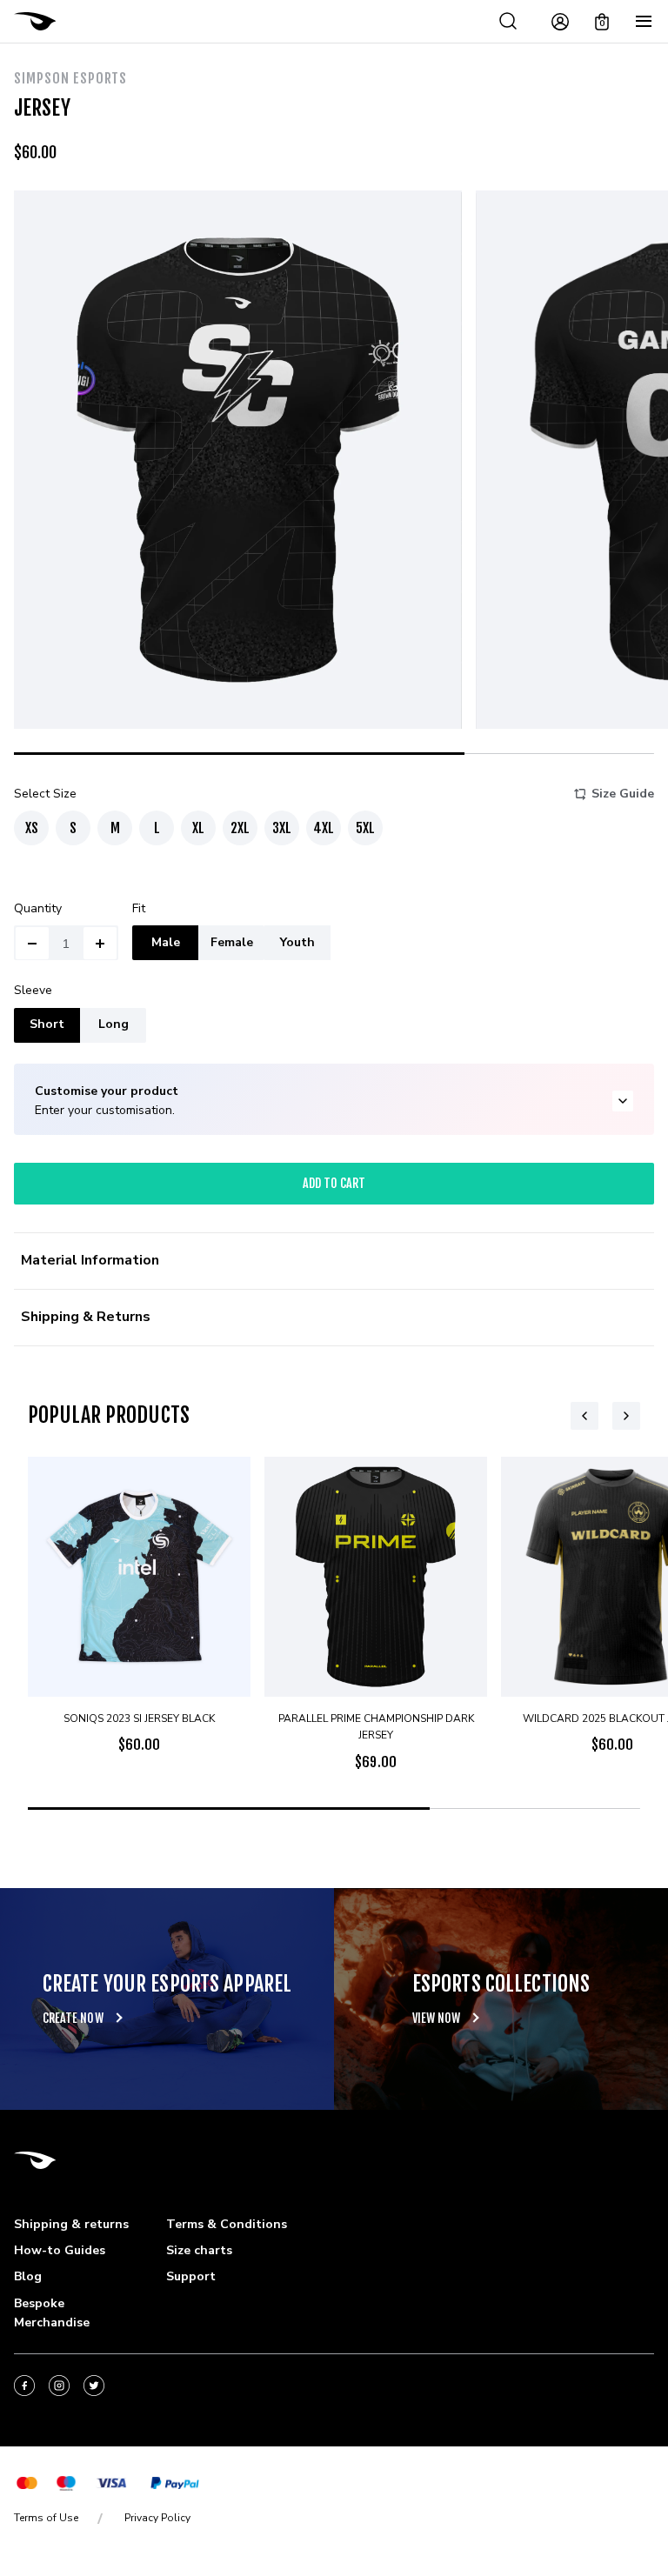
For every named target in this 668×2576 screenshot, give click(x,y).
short (47, 1024)
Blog (28, 2276)
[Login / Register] (560, 22)
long (114, 1024)
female (232, 942)
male (166, 942)
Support (191, 2276)
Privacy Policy (157, 2518)
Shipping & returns (71, 2224)
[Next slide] (626, 1416)
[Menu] (644, 22)
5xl (365, 828)
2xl (240, 828)
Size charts (199, 2250)
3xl (282, 828)
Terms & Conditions (227, 2224)
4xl (324, 828)
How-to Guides (60, 2250)
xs (32, 828)
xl (198, 828)
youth (297, 942)
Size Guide (623, 794)
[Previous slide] (584, 1416)
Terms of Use (46, 2518)
